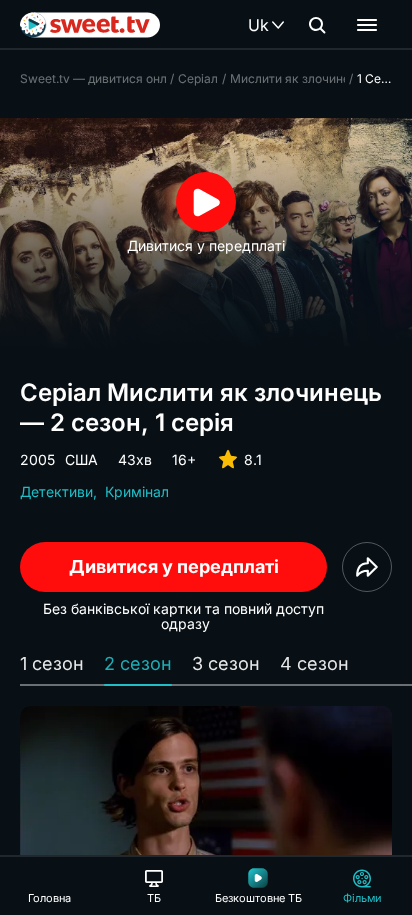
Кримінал (137, 491)
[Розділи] (367, 25)
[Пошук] (317, 25)
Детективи (56, 491)
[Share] (367, 567)
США (81, 459)
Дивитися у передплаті (174, 566)
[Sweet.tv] (90, 25)
